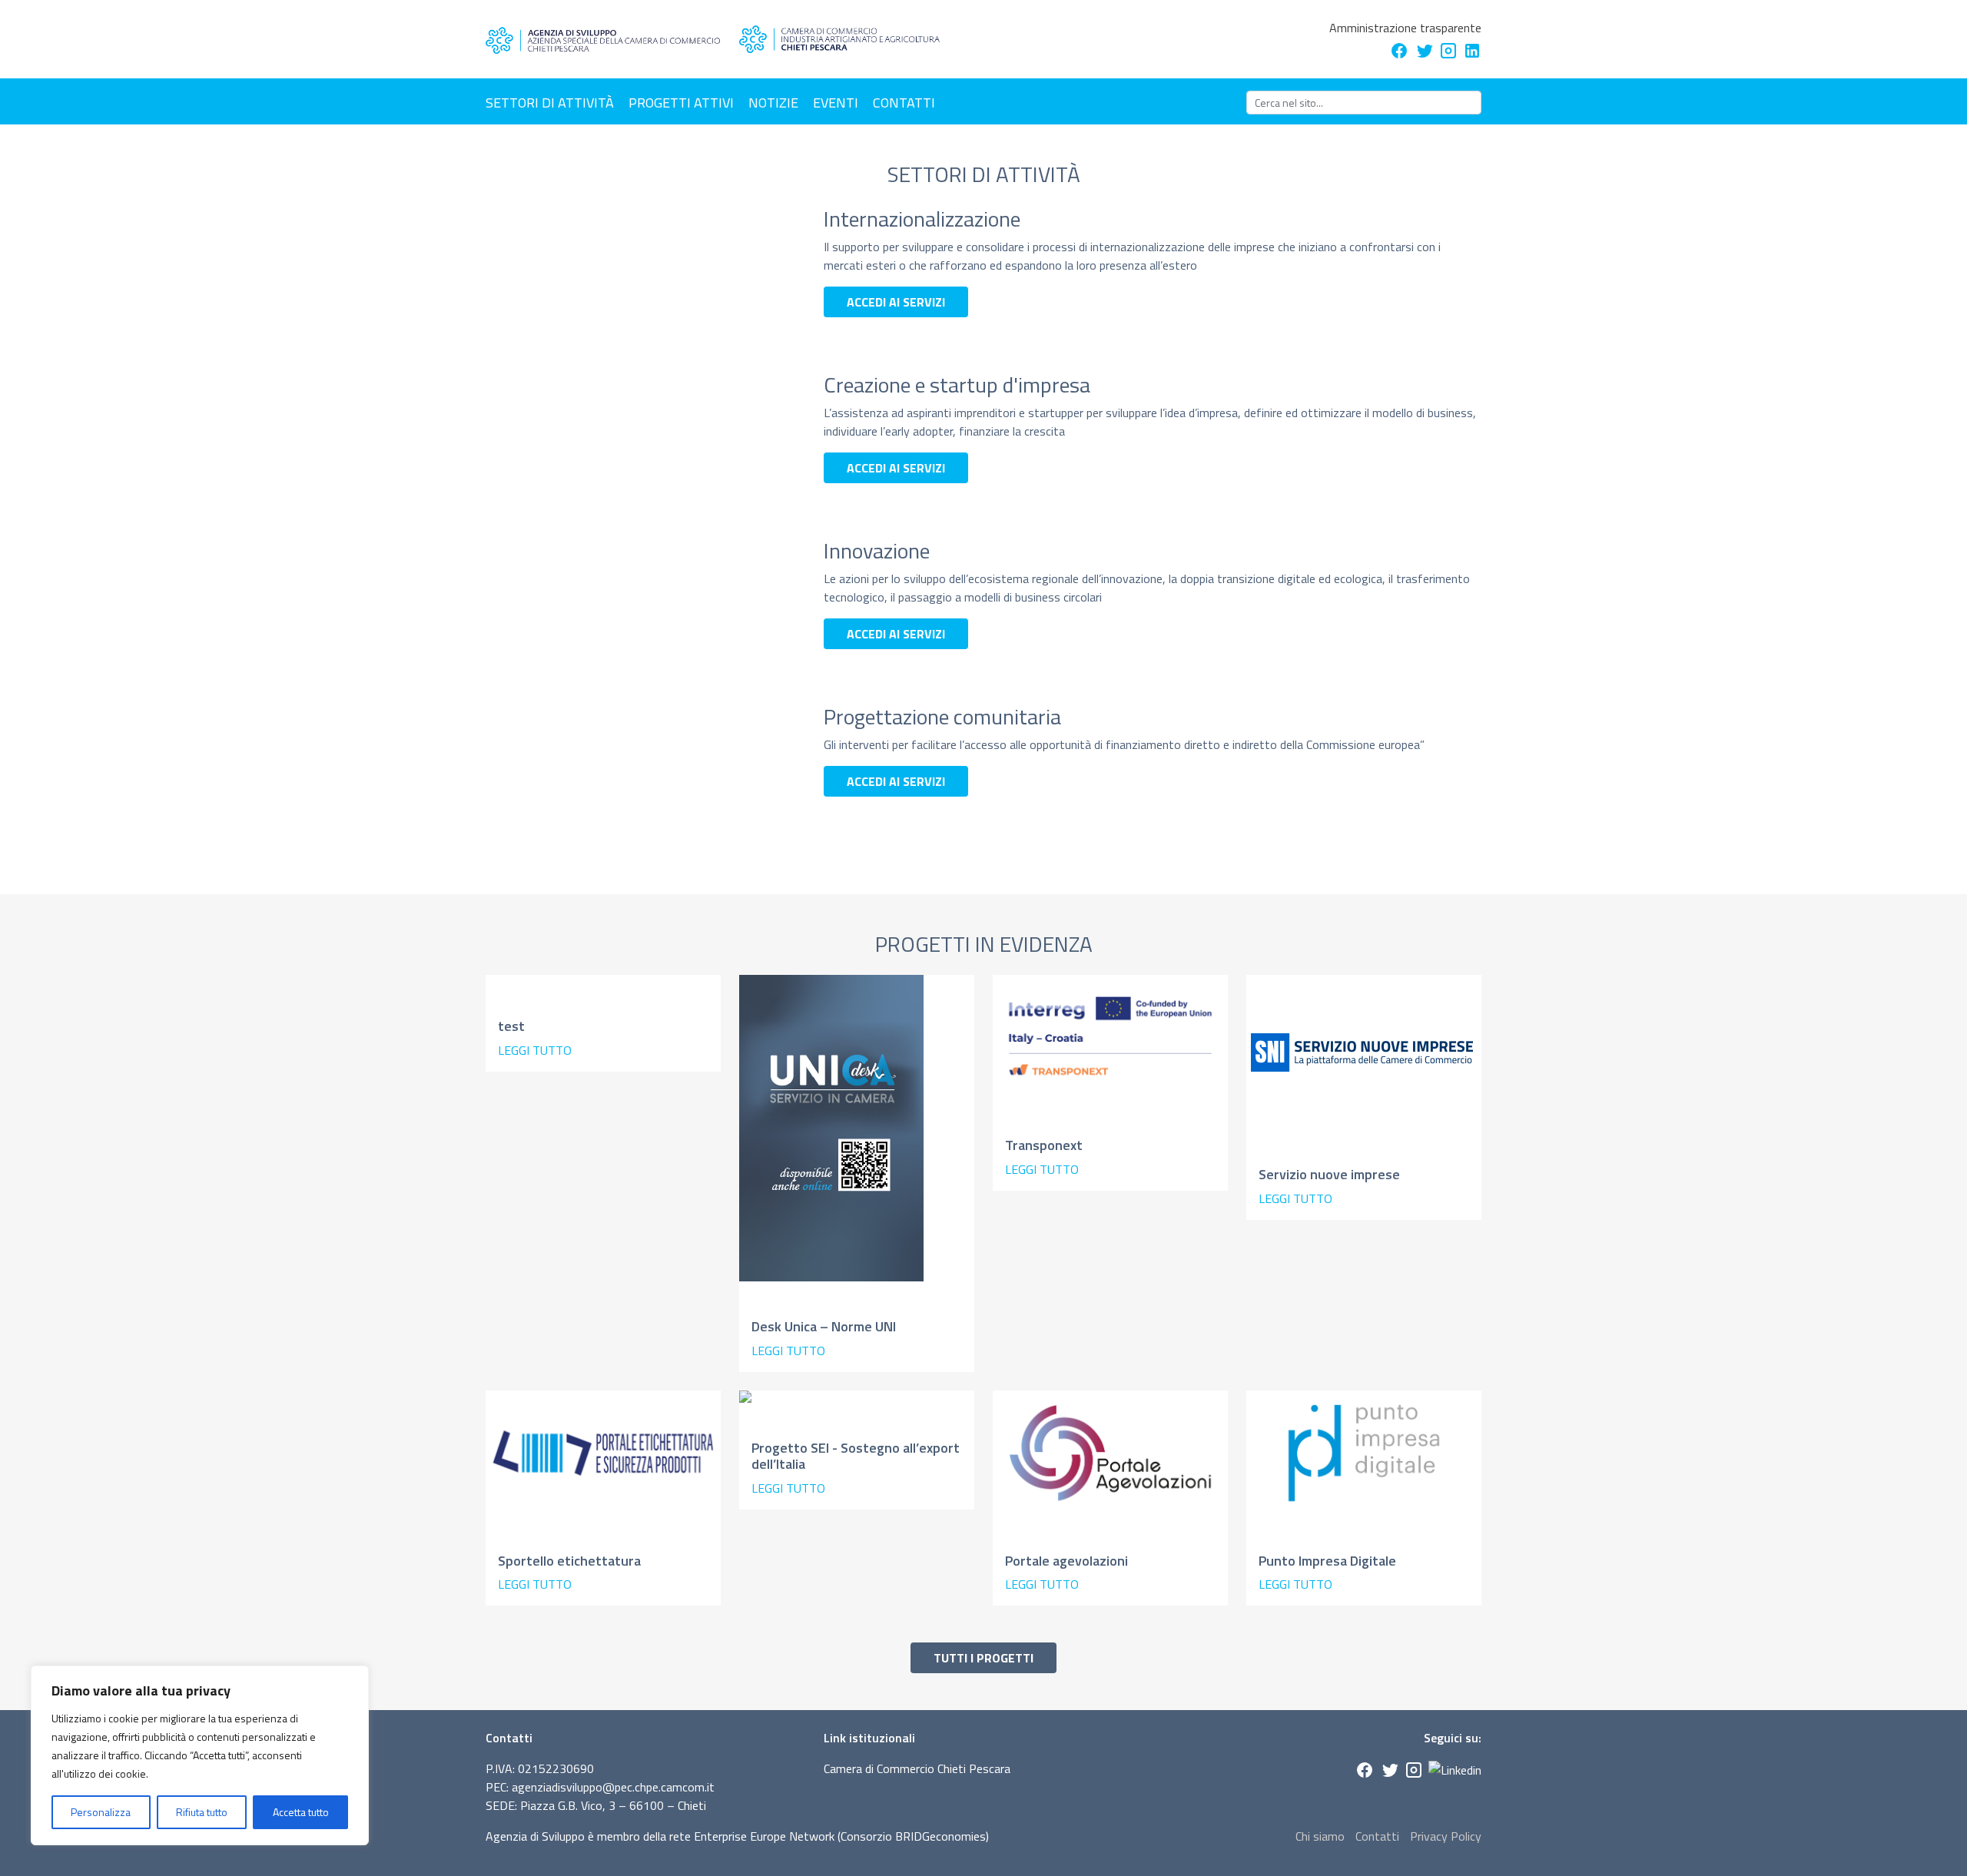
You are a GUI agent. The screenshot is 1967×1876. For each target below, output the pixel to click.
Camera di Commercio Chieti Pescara (917, 1768)
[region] (200, 1755)
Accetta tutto (301, 1812)
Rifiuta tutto (202, 1812)
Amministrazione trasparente (1405, 28)
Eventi (836, 103)
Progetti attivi (681, 103)
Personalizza (101, 1812)
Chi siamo (1320, 1836)
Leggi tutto (535, 1050)
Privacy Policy (1446, 1836)
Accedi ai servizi (896, 302)
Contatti (904, 103)
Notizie (773, 103)
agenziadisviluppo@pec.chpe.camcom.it (613, 1787)
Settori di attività (550, 103)
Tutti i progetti (983, 1658)
